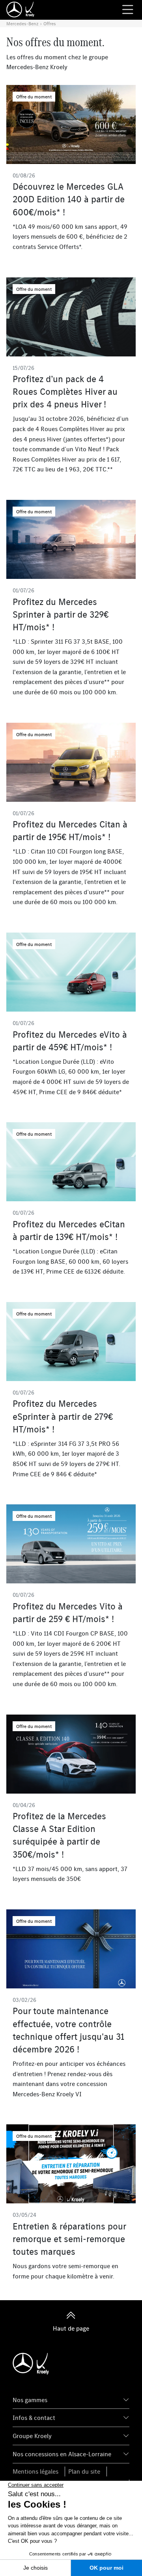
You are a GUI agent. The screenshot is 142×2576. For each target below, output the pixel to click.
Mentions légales (35, 2471)
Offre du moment (34, 97)
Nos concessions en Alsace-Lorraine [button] (62, 2454)
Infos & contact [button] (34, 2418)
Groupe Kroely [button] (32, 2436)
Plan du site (84, 2471)
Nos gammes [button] (30, 2400)
